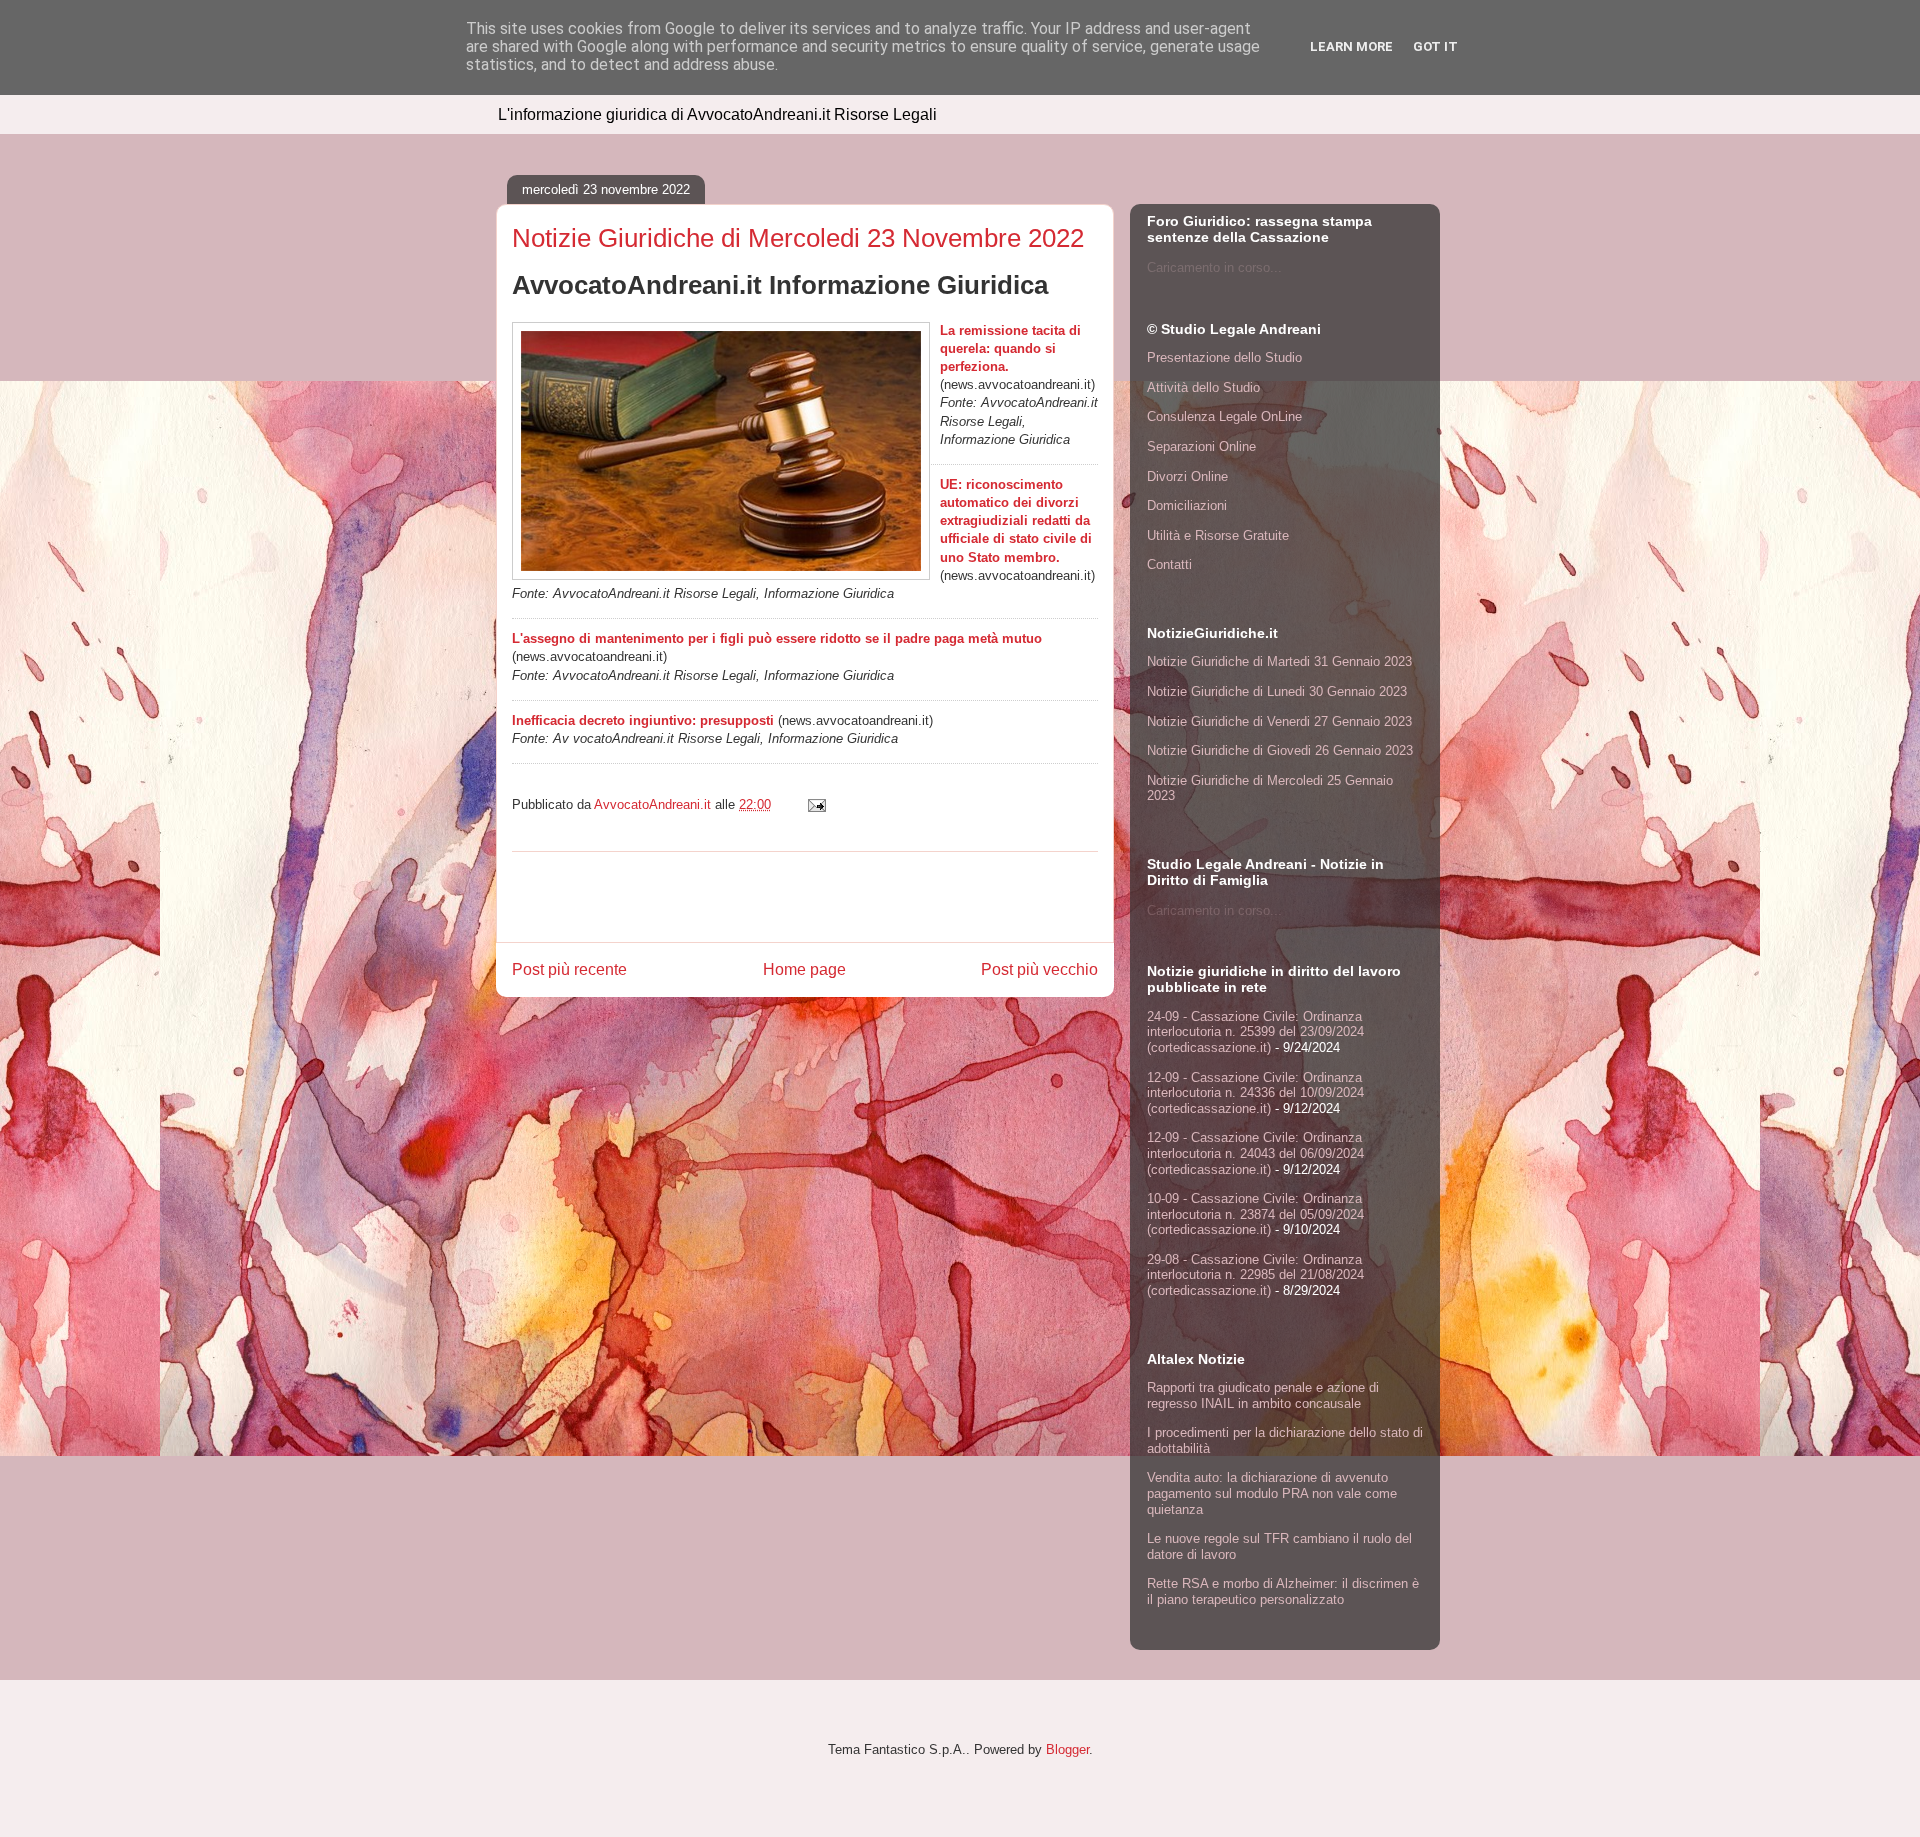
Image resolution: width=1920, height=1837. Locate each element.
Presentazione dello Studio (1224, 357)
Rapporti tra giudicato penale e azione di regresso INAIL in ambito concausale (1263, 1395)
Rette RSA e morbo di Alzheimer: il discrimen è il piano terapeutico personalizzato (1283, 1591)
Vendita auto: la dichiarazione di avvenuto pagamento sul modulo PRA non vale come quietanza (1272, 1493)
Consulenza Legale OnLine (1224, 416)
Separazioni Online (1201, 446)
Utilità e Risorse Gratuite (1218, 535)
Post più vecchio (1039, 969)
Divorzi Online (1187, 476)
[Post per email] (815, 804)
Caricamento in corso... (1214, 267)
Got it (1435, 46)
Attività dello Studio (1203, 387)
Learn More (1351, 46)
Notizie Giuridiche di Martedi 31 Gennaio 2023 (1279, 661)
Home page (804, 969)
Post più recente (569, 969)
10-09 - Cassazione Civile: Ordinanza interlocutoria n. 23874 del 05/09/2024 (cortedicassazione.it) (1255, 1214)
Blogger (1067, 1749)
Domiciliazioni (1187, 505)
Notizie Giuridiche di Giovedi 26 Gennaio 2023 (1280, 750)
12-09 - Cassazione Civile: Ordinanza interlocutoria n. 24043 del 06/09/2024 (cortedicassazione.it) (1255, 1153)
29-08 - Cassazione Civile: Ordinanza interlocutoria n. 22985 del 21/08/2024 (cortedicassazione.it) (1255, 1275)
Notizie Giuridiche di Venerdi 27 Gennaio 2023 (1279, 721)
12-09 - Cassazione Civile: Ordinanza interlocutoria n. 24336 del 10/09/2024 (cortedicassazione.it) (1255, 1093)
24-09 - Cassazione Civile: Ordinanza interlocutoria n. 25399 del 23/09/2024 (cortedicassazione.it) (1255, 1032)
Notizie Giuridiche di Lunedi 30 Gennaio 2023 (1277, 691)
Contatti (1169, 564)
